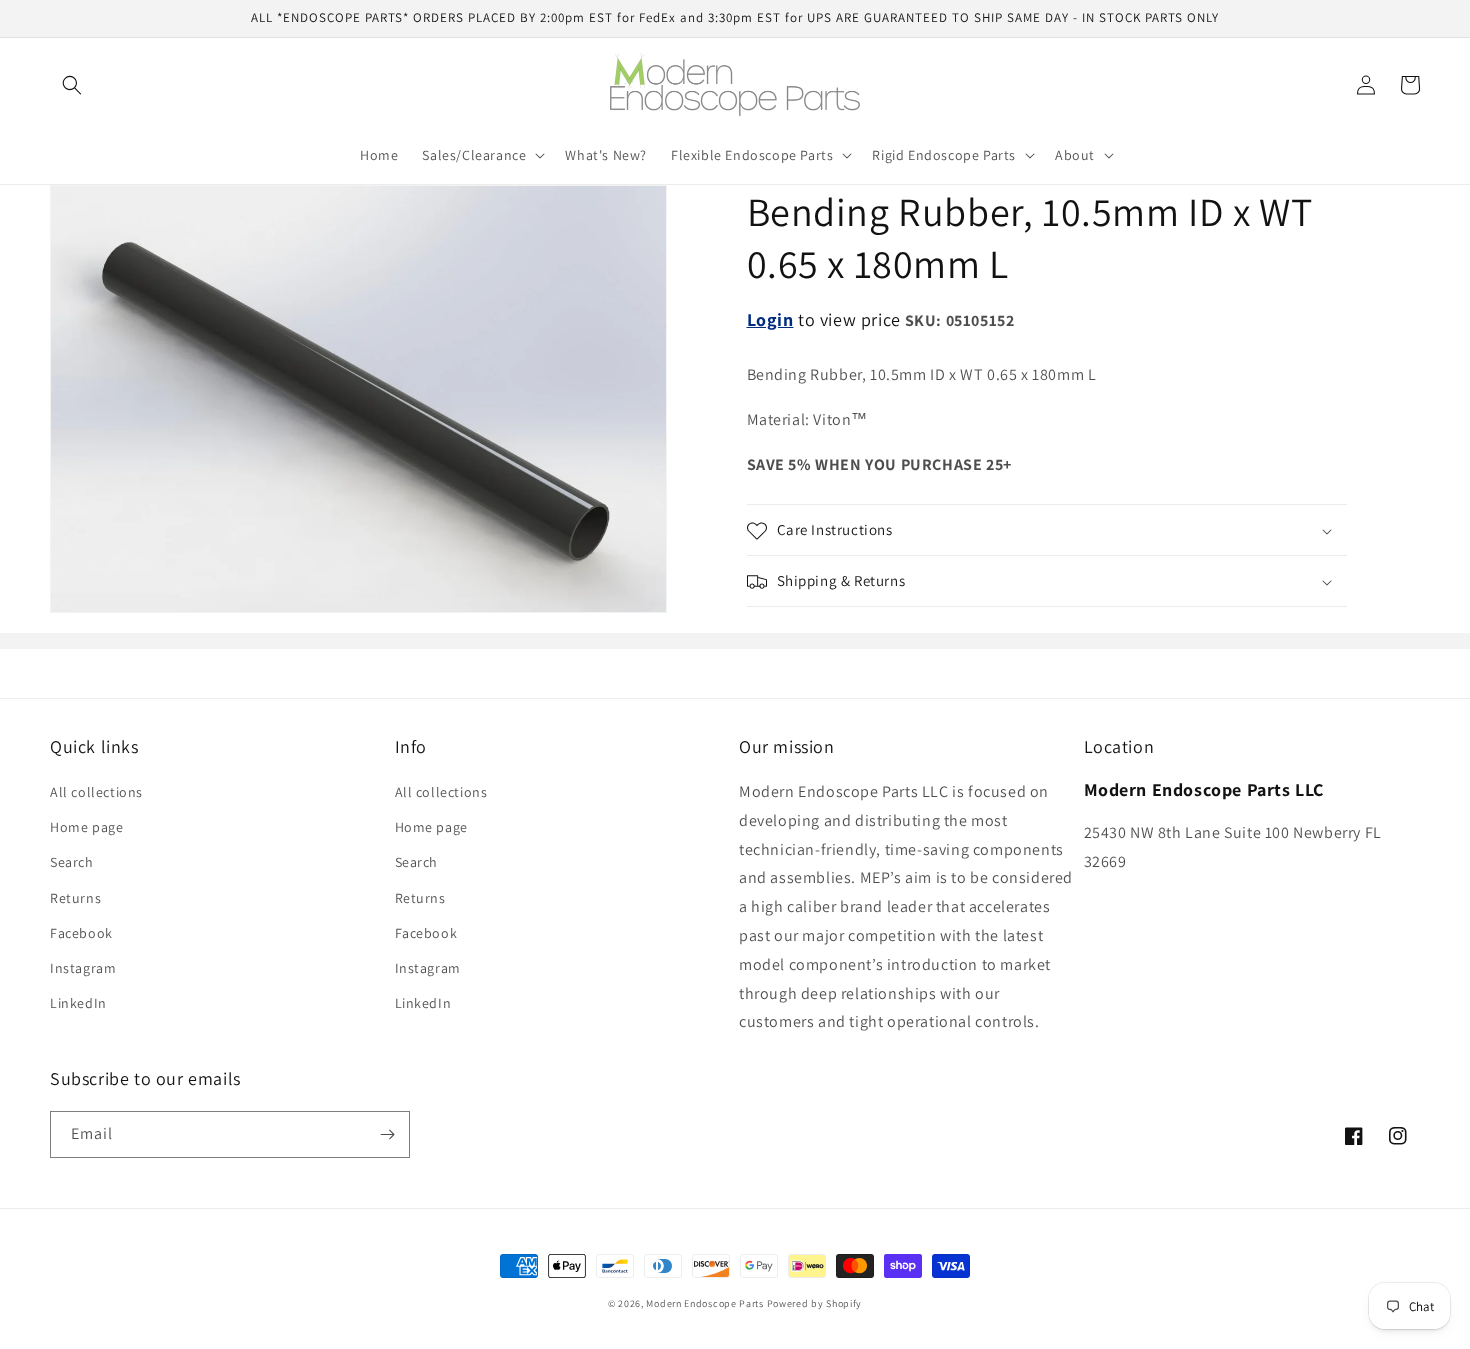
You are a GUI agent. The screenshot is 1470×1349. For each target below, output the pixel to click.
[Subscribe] (387, 1134)
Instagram (83, 968)
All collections (96, 792)
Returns (75, 898)
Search (72, 862)
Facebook (81, 933)
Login (770, 319)
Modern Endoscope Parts (704, 1303)
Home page (86, 827)
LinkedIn (78, 1003)
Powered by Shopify (815, 1303)
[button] (72, 85)
